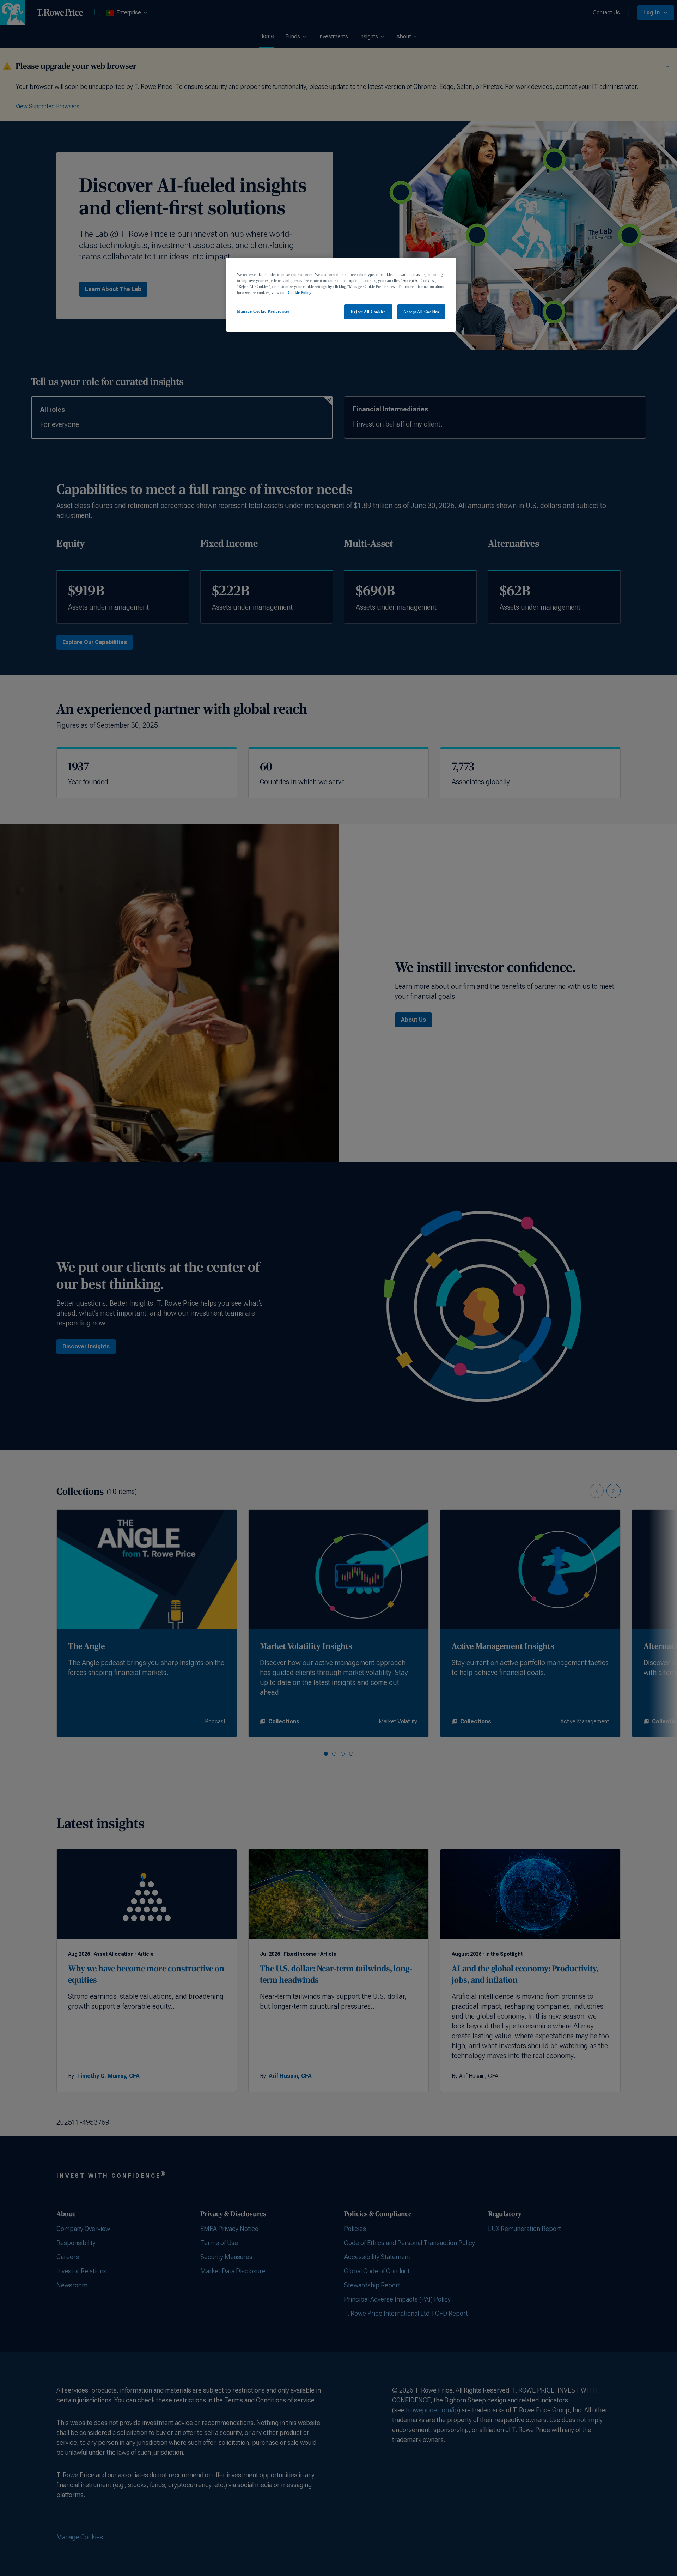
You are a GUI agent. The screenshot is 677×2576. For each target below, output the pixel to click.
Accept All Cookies (421, 312)
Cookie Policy (300, 292)
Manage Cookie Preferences (263, 311)
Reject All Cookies (368, 312)
